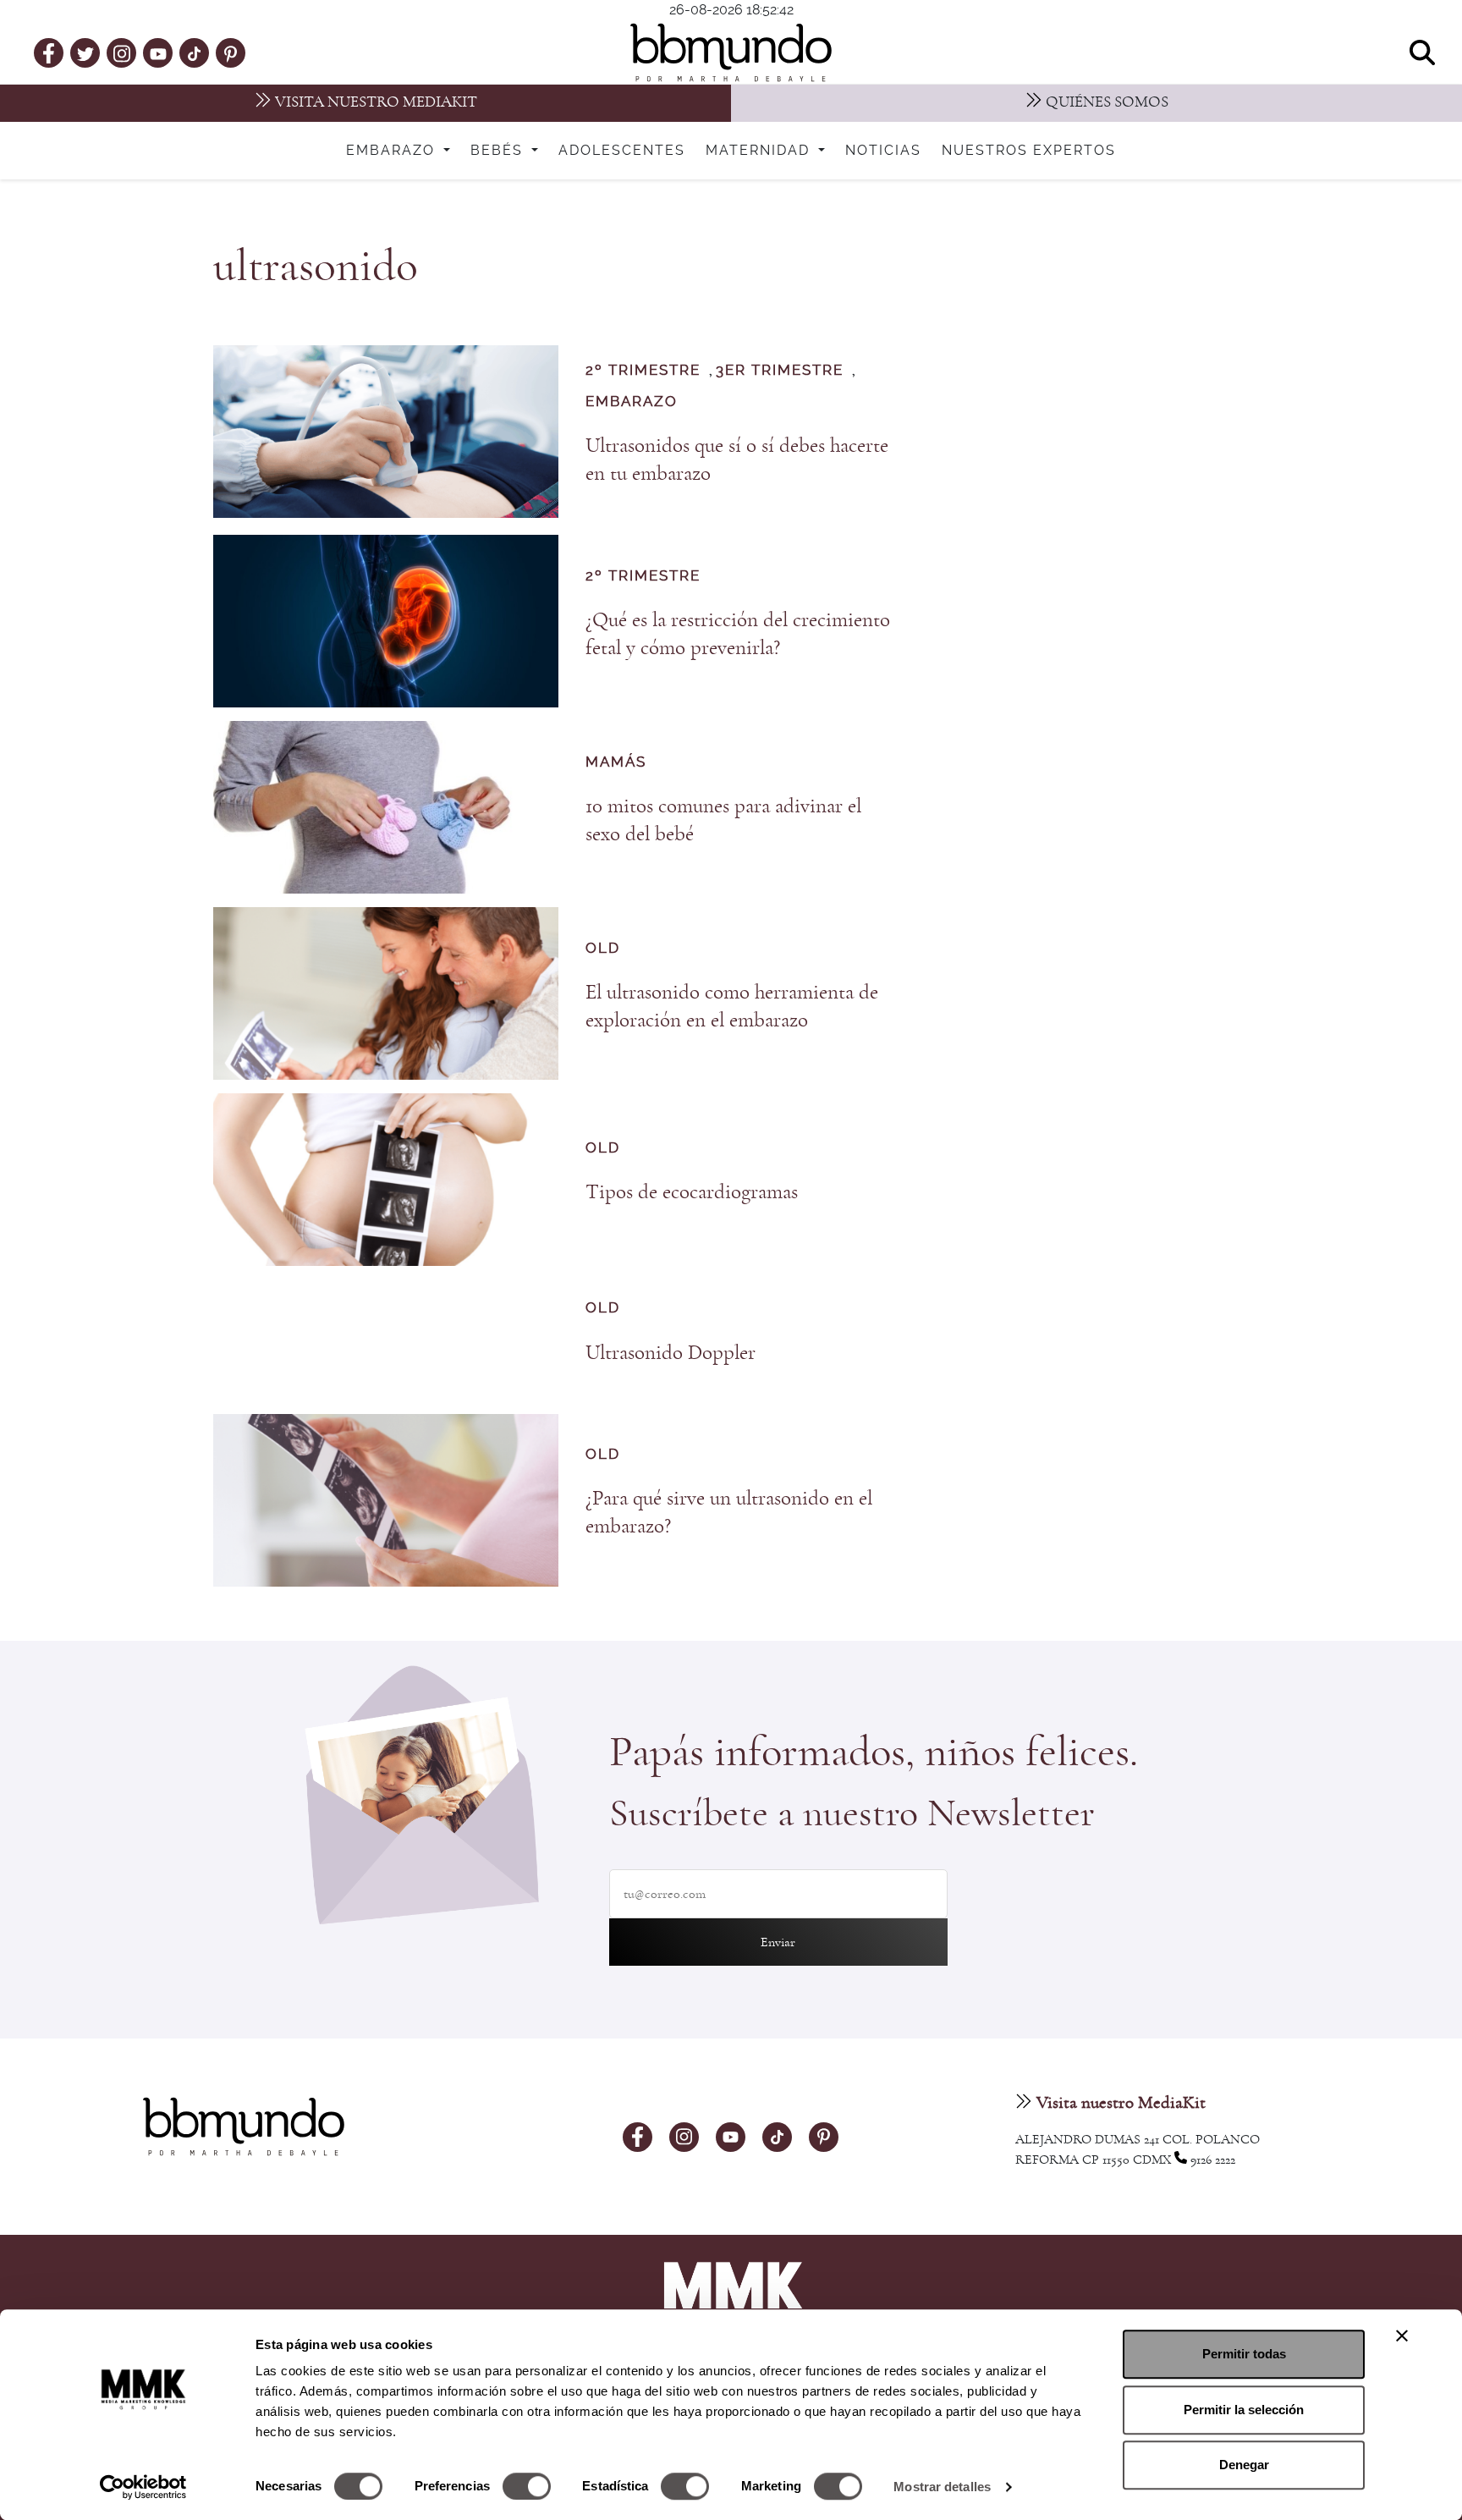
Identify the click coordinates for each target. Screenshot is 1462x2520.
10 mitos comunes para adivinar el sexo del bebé (723, 820)
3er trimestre (780, 371)
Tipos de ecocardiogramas (692, 1192)
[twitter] (85, 52)
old (603, 949)
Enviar (778, 1942)
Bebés (499, 151)
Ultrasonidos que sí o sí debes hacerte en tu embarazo (737, 459)
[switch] (527, 2486)
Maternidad (760, 151)
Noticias (883, 151)
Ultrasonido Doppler (671, 1353)
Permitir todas (1244, 2354)
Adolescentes (622, 151)
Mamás (616, 762)
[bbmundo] (731, 52)
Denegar (1244, 2465)
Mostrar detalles (942, 2487)
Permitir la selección (1244, 2410)
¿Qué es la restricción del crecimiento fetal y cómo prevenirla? (738, 634)
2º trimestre (643, 371)
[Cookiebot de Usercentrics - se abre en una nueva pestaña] (143, 2487)
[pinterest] (231, 52)
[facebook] (49, 52)
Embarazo (393, 151)
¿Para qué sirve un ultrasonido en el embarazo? (729, 1512)
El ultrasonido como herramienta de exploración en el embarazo (732, 1006)
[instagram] (122, 52)
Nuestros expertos (1029, 151)
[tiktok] (194, 52)
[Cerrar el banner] (1402, 2336)
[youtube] (158, 52)
